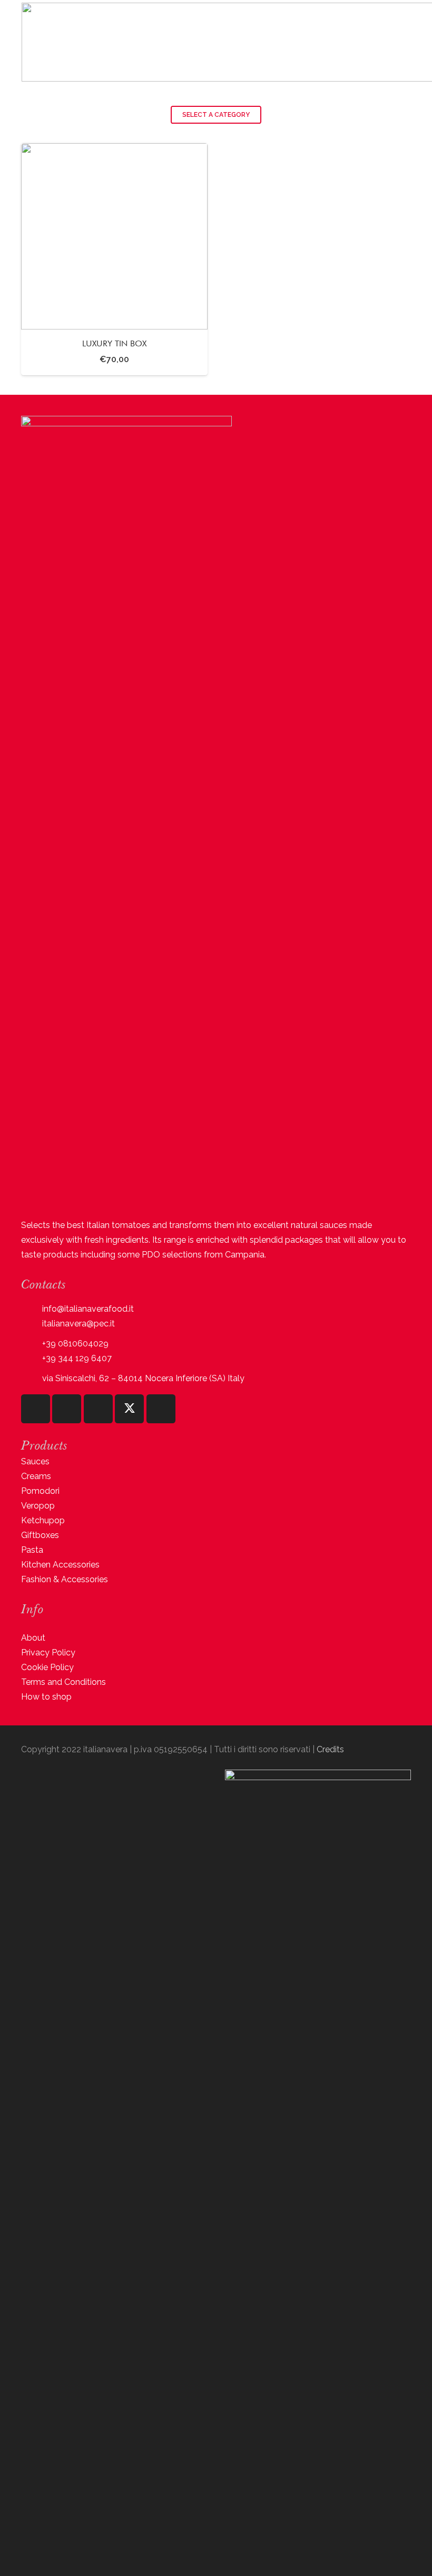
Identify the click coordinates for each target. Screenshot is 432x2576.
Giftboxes (40, 1535)
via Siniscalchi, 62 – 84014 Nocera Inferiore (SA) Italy (143, 1378)
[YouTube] (98, 1409)
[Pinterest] (161, 1409)
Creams (36, 1476)
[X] (129, 1409)
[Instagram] (36, 1409)
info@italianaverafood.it (88, 1309)
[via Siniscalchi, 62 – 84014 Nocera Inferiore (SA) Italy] (32, 1378)
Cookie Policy (47, 1667)
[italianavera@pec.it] (32, 1324)
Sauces (35, 1461)
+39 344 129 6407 (77, 1358)
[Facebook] (67, 1409)
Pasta (32, 1550)
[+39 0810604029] (32, 1344)
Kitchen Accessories (60, 1565)
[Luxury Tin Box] (114, 259)
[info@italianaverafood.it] (32, 1309)
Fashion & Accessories (65, 1579)
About (33, 1638)
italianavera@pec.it (78, 1324)
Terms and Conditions (63, 1682)
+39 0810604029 (75, 1344)
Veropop (38, 1506)
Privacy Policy (48, 1653)
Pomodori (40, 1491)
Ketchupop (43, 1520)
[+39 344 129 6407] (32, 1358)
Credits (330, 1749)
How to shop (46, 1697)
